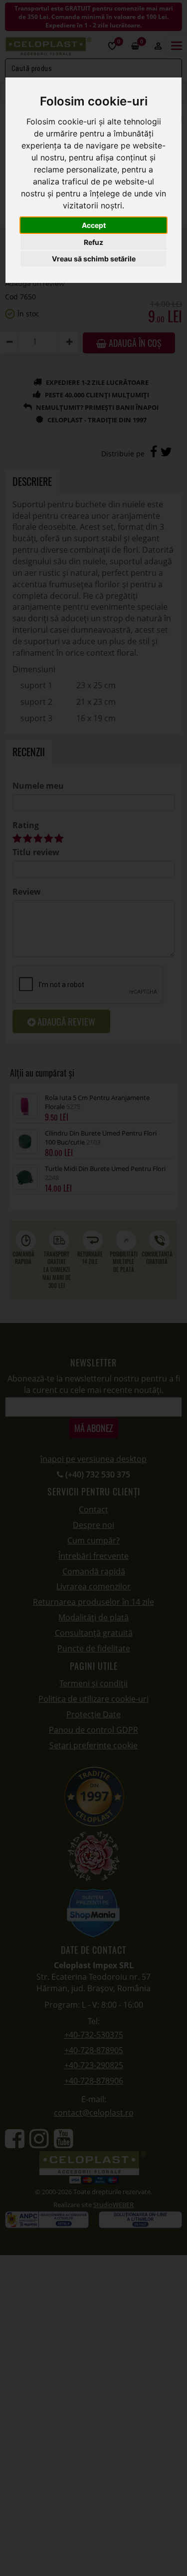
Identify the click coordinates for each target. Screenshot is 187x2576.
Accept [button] (94, 225)
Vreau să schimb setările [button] (94, 259)
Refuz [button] (93, 242)
